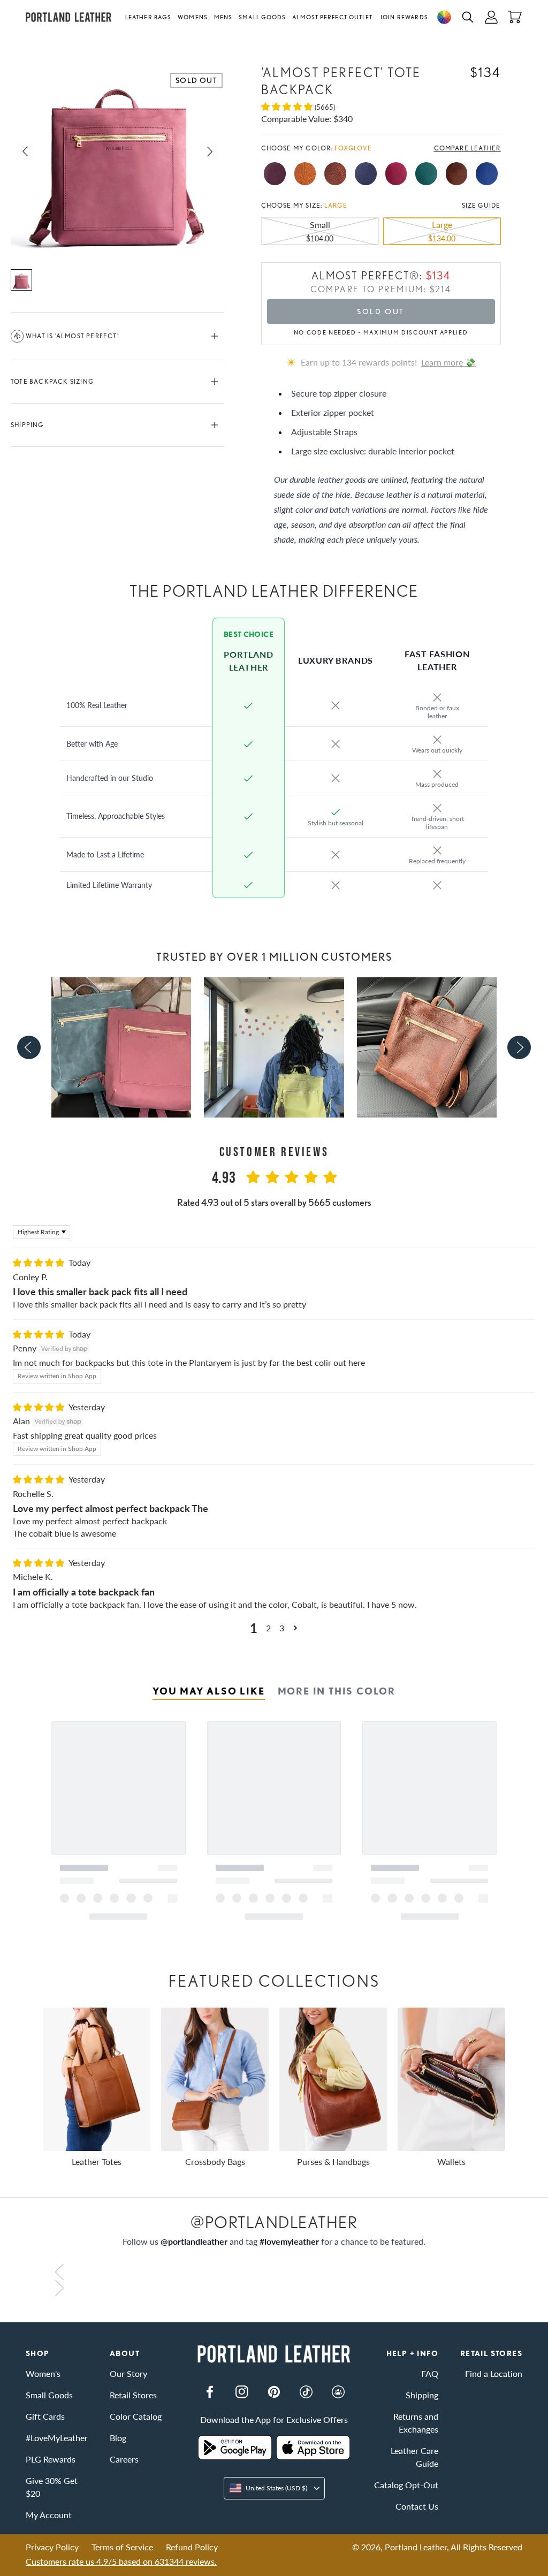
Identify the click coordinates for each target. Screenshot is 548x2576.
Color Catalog (136, 2416)
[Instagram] (242, 2392)
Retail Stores (133, 2395)
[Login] (491, 17)
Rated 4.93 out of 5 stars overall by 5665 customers (274, 1202)
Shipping (27, 425)
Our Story (128, 2373)
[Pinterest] (274, 2392)
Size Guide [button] (481, 206)
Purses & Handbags (333, 2161)
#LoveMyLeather (57, 2438)
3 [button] (282, 1628)
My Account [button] (49, 2515)
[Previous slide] (29, 1047)
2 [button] (268, 1628)
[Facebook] (210, 2392)
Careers (124, 2459)
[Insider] (338, 2392)
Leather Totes (97, 2161)
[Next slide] (519, 1047)
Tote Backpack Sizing (52, 381)
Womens (193, 17)
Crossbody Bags (215, 2161)
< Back (38, 41)
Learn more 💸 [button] (448, 362)
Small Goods (262, 17)
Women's (43, 2373)
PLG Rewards (51, 2459)
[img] (40, 1262)
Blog (118, 2438)
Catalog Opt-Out (406, 2485)
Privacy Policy (52, 2547)
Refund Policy (192, 2547)
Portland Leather (416, 2547)
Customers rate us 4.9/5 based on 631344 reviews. (121, 2561)
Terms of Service (122, 2547)
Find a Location (494, 2373)
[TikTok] (306, 2392)
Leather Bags (148, 17)
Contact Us (417, 2506)
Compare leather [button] (467, 148)
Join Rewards (404, 17)
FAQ (430, 2373)
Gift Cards (45, 2416)
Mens (223, 17)
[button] (150, 17)
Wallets (451, 2161)
